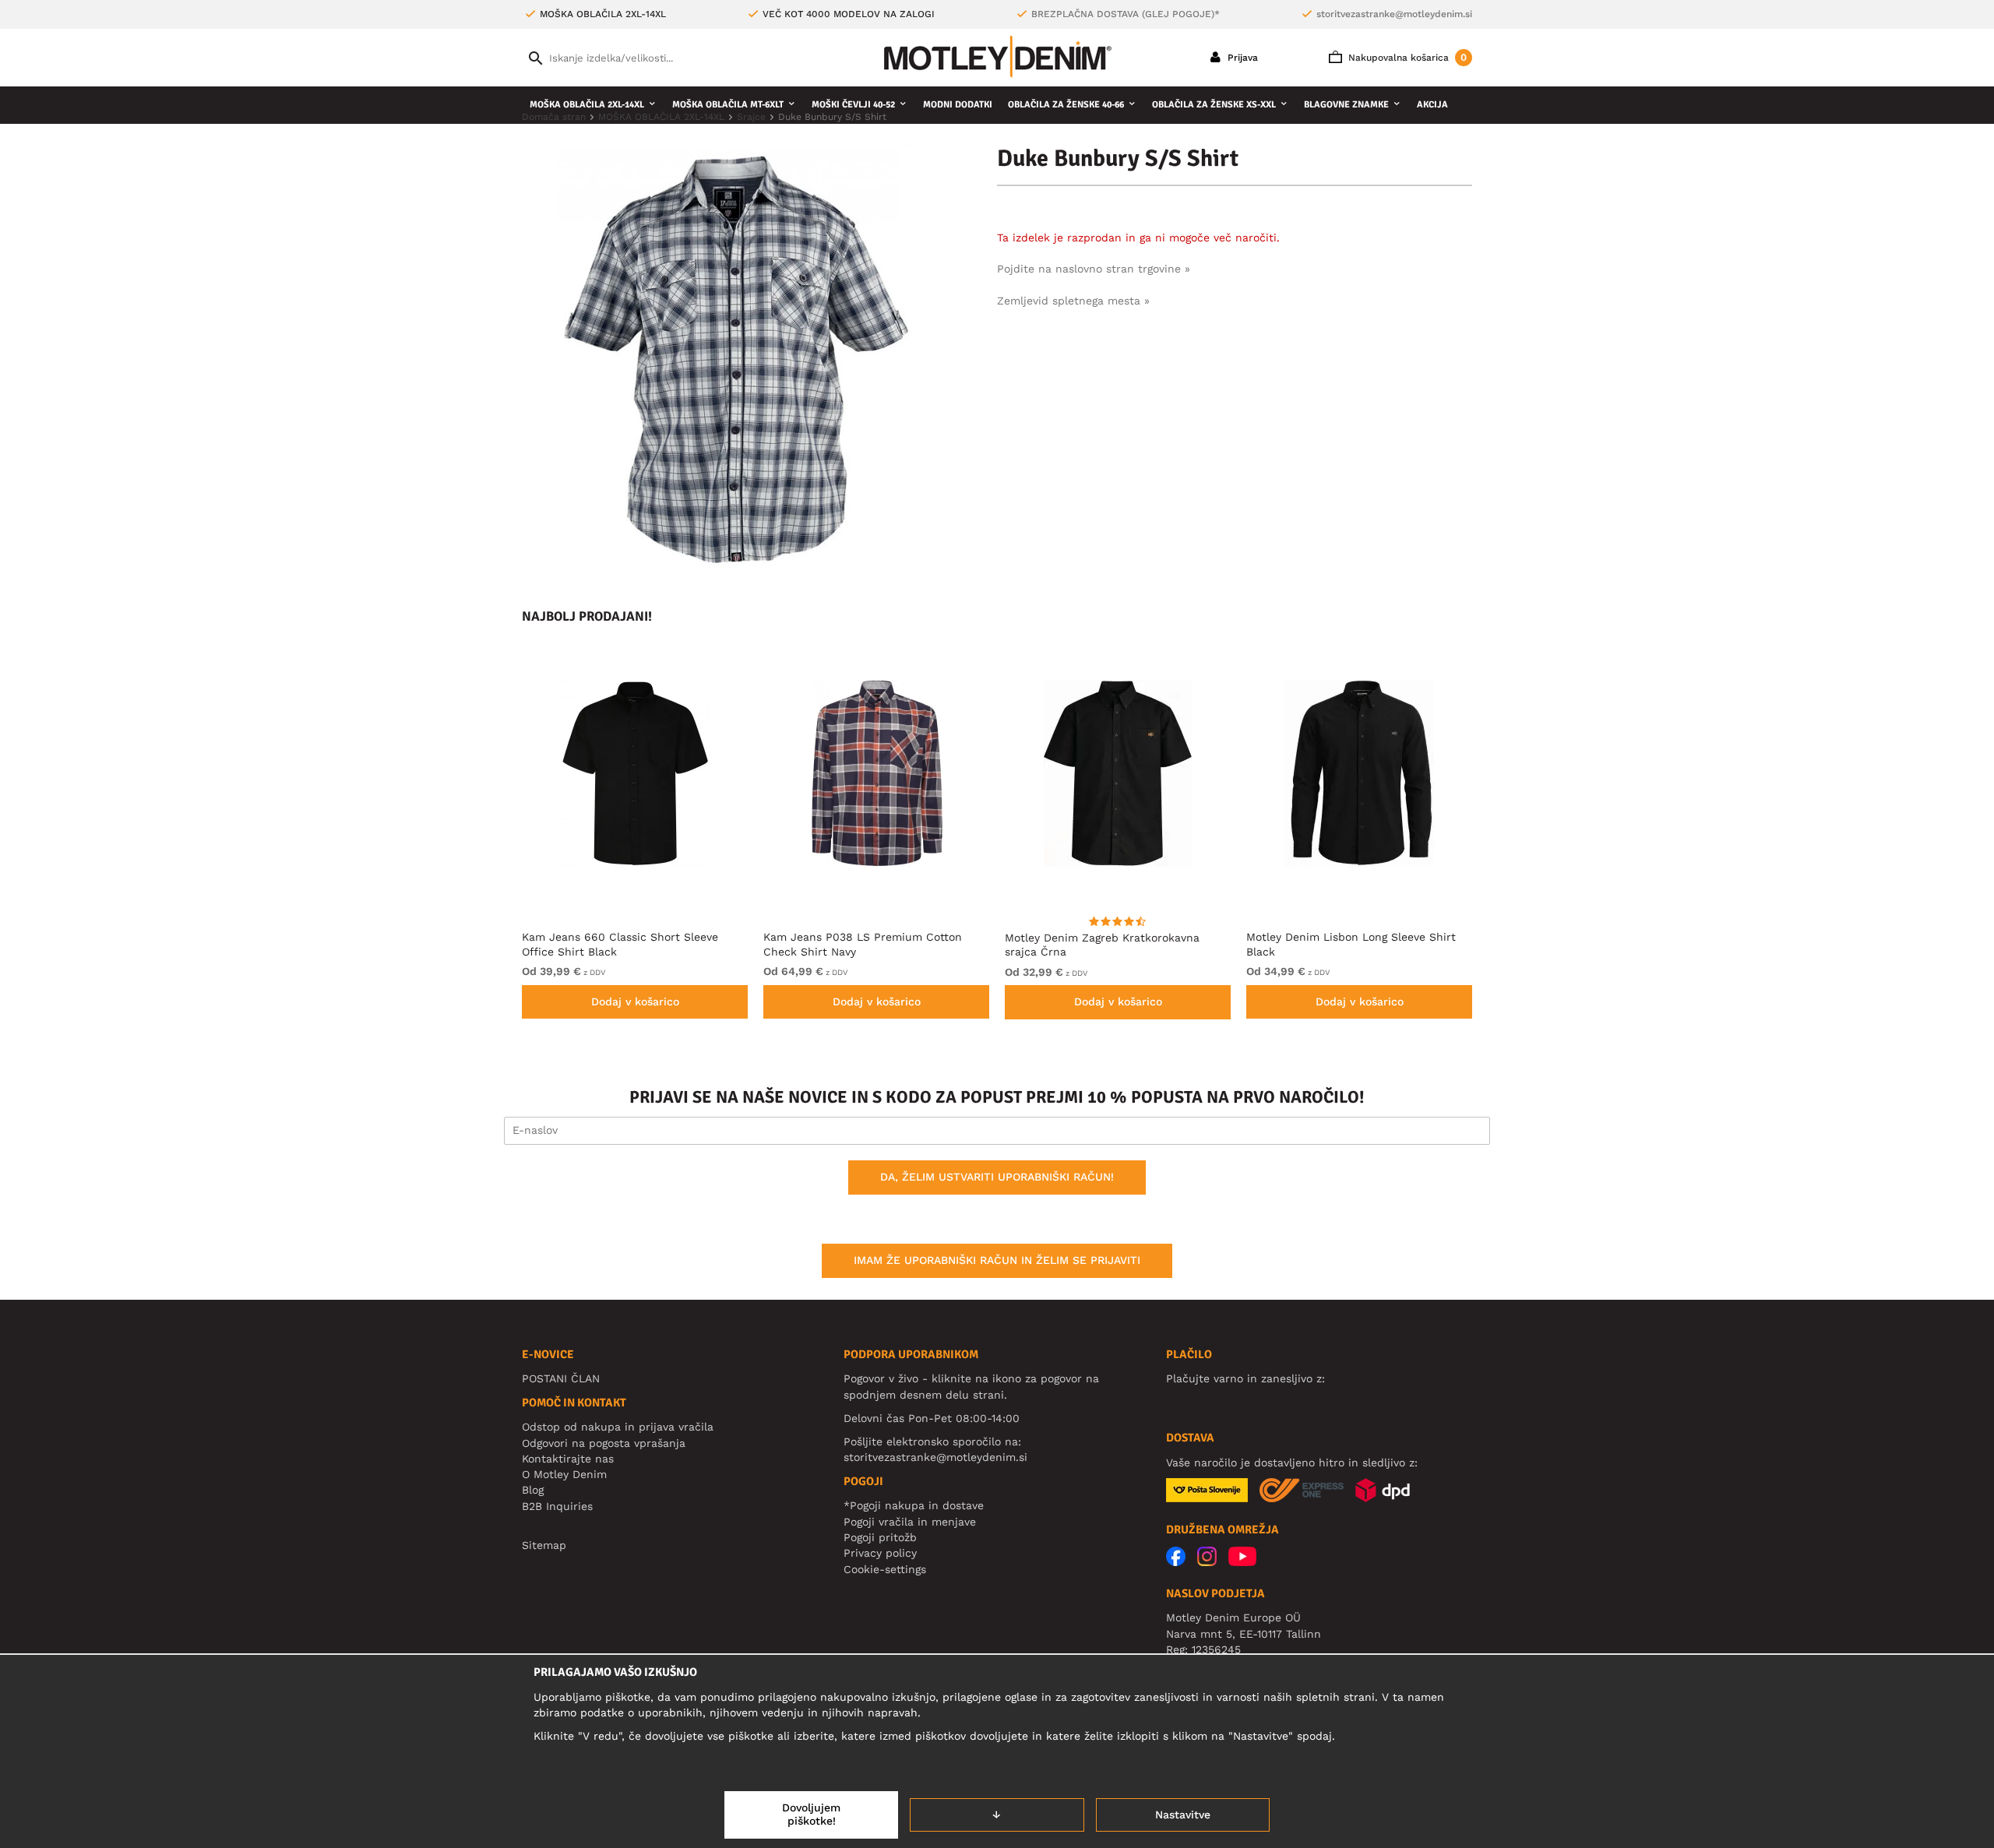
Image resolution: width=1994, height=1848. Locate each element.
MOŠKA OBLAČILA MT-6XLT (728, 105)
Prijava (1241, 58)
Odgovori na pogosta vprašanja (604, 1443)
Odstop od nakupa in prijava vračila (618, 1427)
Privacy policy (880, 1553)
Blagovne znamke (1346, 105)
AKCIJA (1432, 105)
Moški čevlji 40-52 (853, 105)
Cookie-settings (885, 1569)
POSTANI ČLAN (561, 1378)
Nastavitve (1183, 1815)
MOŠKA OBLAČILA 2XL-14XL (587, 105)
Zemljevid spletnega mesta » (1073, 301)
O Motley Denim (564, 1474)
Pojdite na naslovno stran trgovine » (1094, 269)
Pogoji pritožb (880, 1537)
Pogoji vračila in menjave (910, 1522)
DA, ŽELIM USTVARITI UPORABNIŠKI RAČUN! (997, 1177)
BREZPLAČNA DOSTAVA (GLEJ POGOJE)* (1126, 14)
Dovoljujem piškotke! (811, 1815)
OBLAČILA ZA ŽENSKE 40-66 (1066, 105)
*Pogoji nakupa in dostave (914, 1505)
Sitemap (544, 1545)
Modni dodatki (958, 105)
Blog (533, 1490)
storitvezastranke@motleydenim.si (1394, 14)
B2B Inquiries (557, 1506)
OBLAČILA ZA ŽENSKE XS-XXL (1214, 105)
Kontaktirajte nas (568, 1459)
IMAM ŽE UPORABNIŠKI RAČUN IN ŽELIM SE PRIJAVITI (997, 1260)
